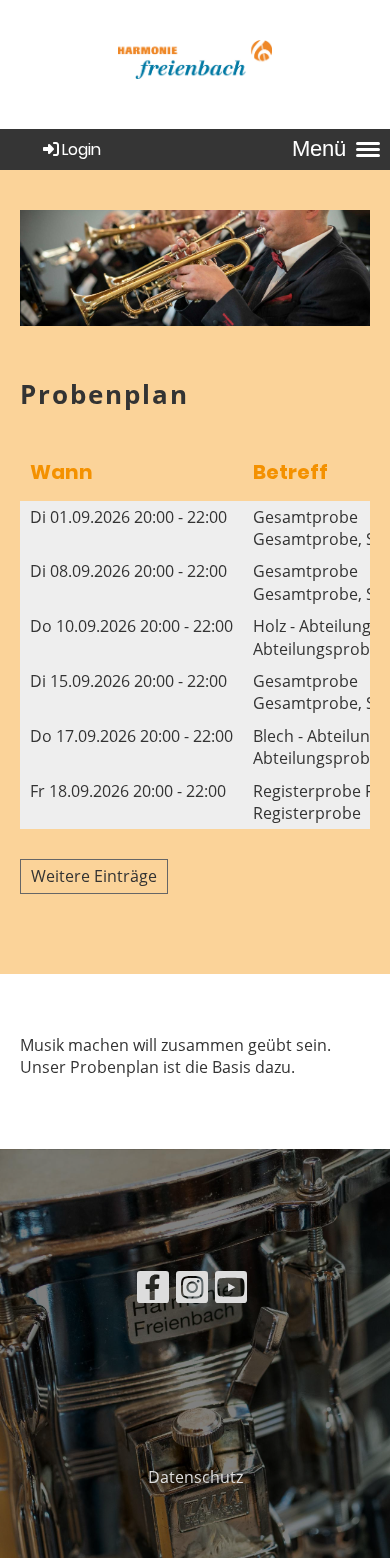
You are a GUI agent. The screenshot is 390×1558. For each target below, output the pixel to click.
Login (81, 149)
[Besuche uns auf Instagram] (192, 1290)
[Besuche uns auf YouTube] (231, 1290)
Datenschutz (195, 1477)
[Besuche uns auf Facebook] (153, 1290)
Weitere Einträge (94, 876)
